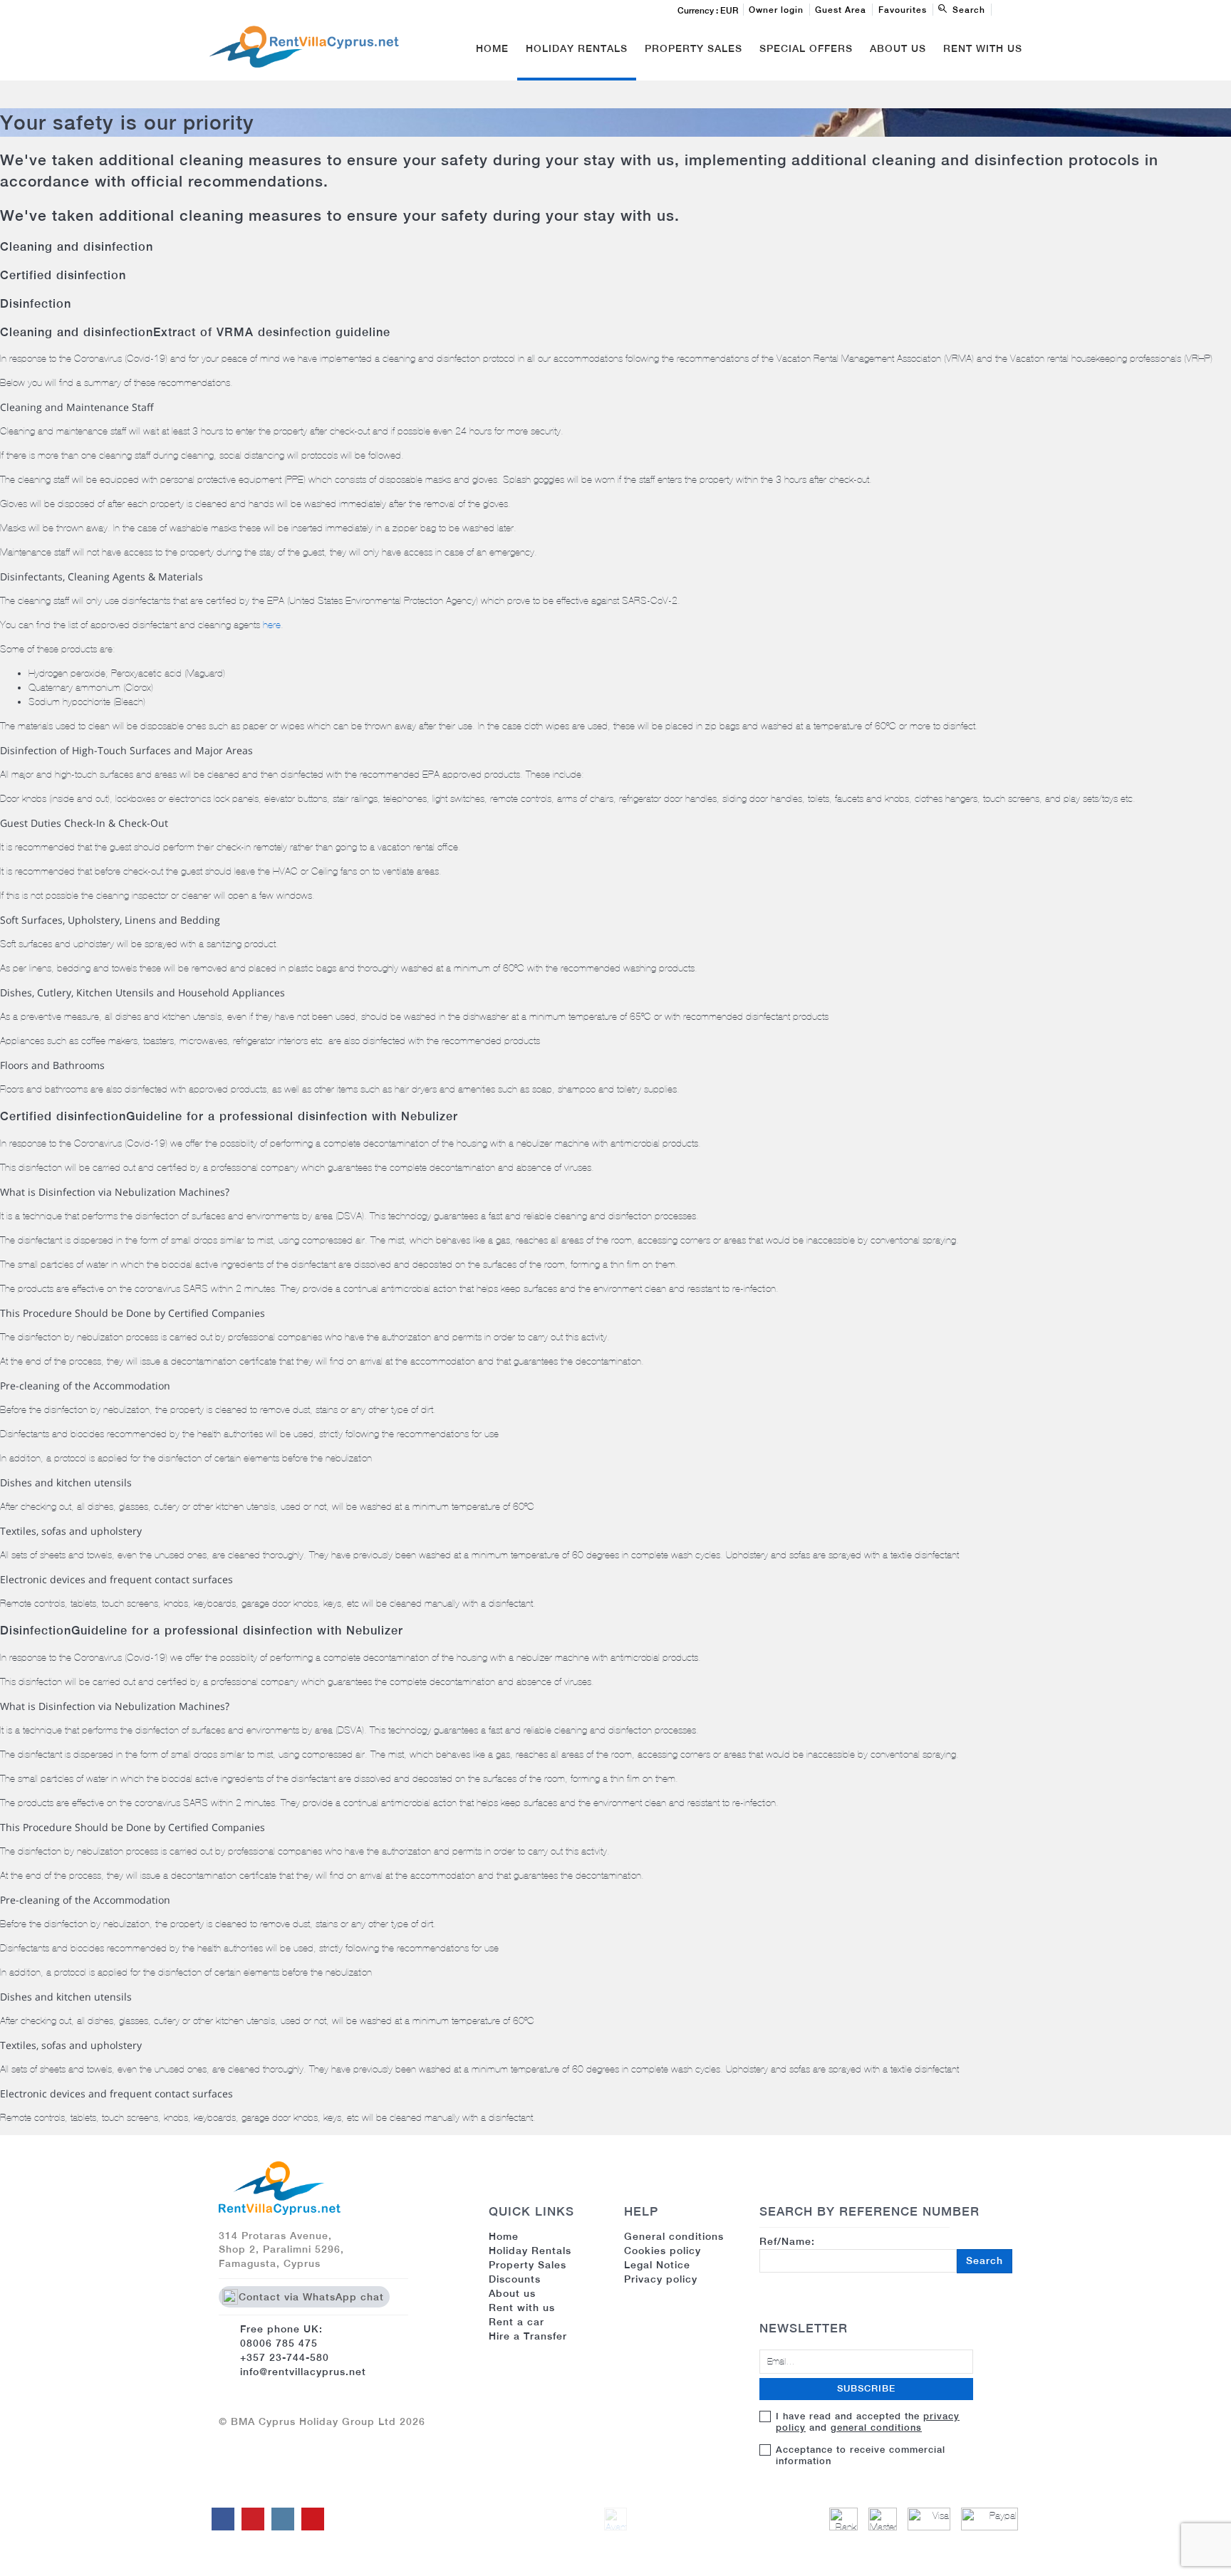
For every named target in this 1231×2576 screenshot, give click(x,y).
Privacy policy (661, 2279)
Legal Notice (657, 2265)
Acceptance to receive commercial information (861, 2455)
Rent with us (983, 48)
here (272, 625)
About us (512, 2293)
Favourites (903, 10)
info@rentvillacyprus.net (303, 2372)
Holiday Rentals (577, 48)
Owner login (776, 10)
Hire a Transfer (528, 2336)
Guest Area (841, 10)
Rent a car (516, 2322)
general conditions (876, 2428)
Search (985, 2260)
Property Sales (694, 48)
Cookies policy (663, 2251)
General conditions (674, 2236)
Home (492, 48)
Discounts (515, 2279)
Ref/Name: (881, 2251)
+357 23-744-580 (285, 2357)
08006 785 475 (279, 2343)
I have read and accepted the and (868, 2422)
